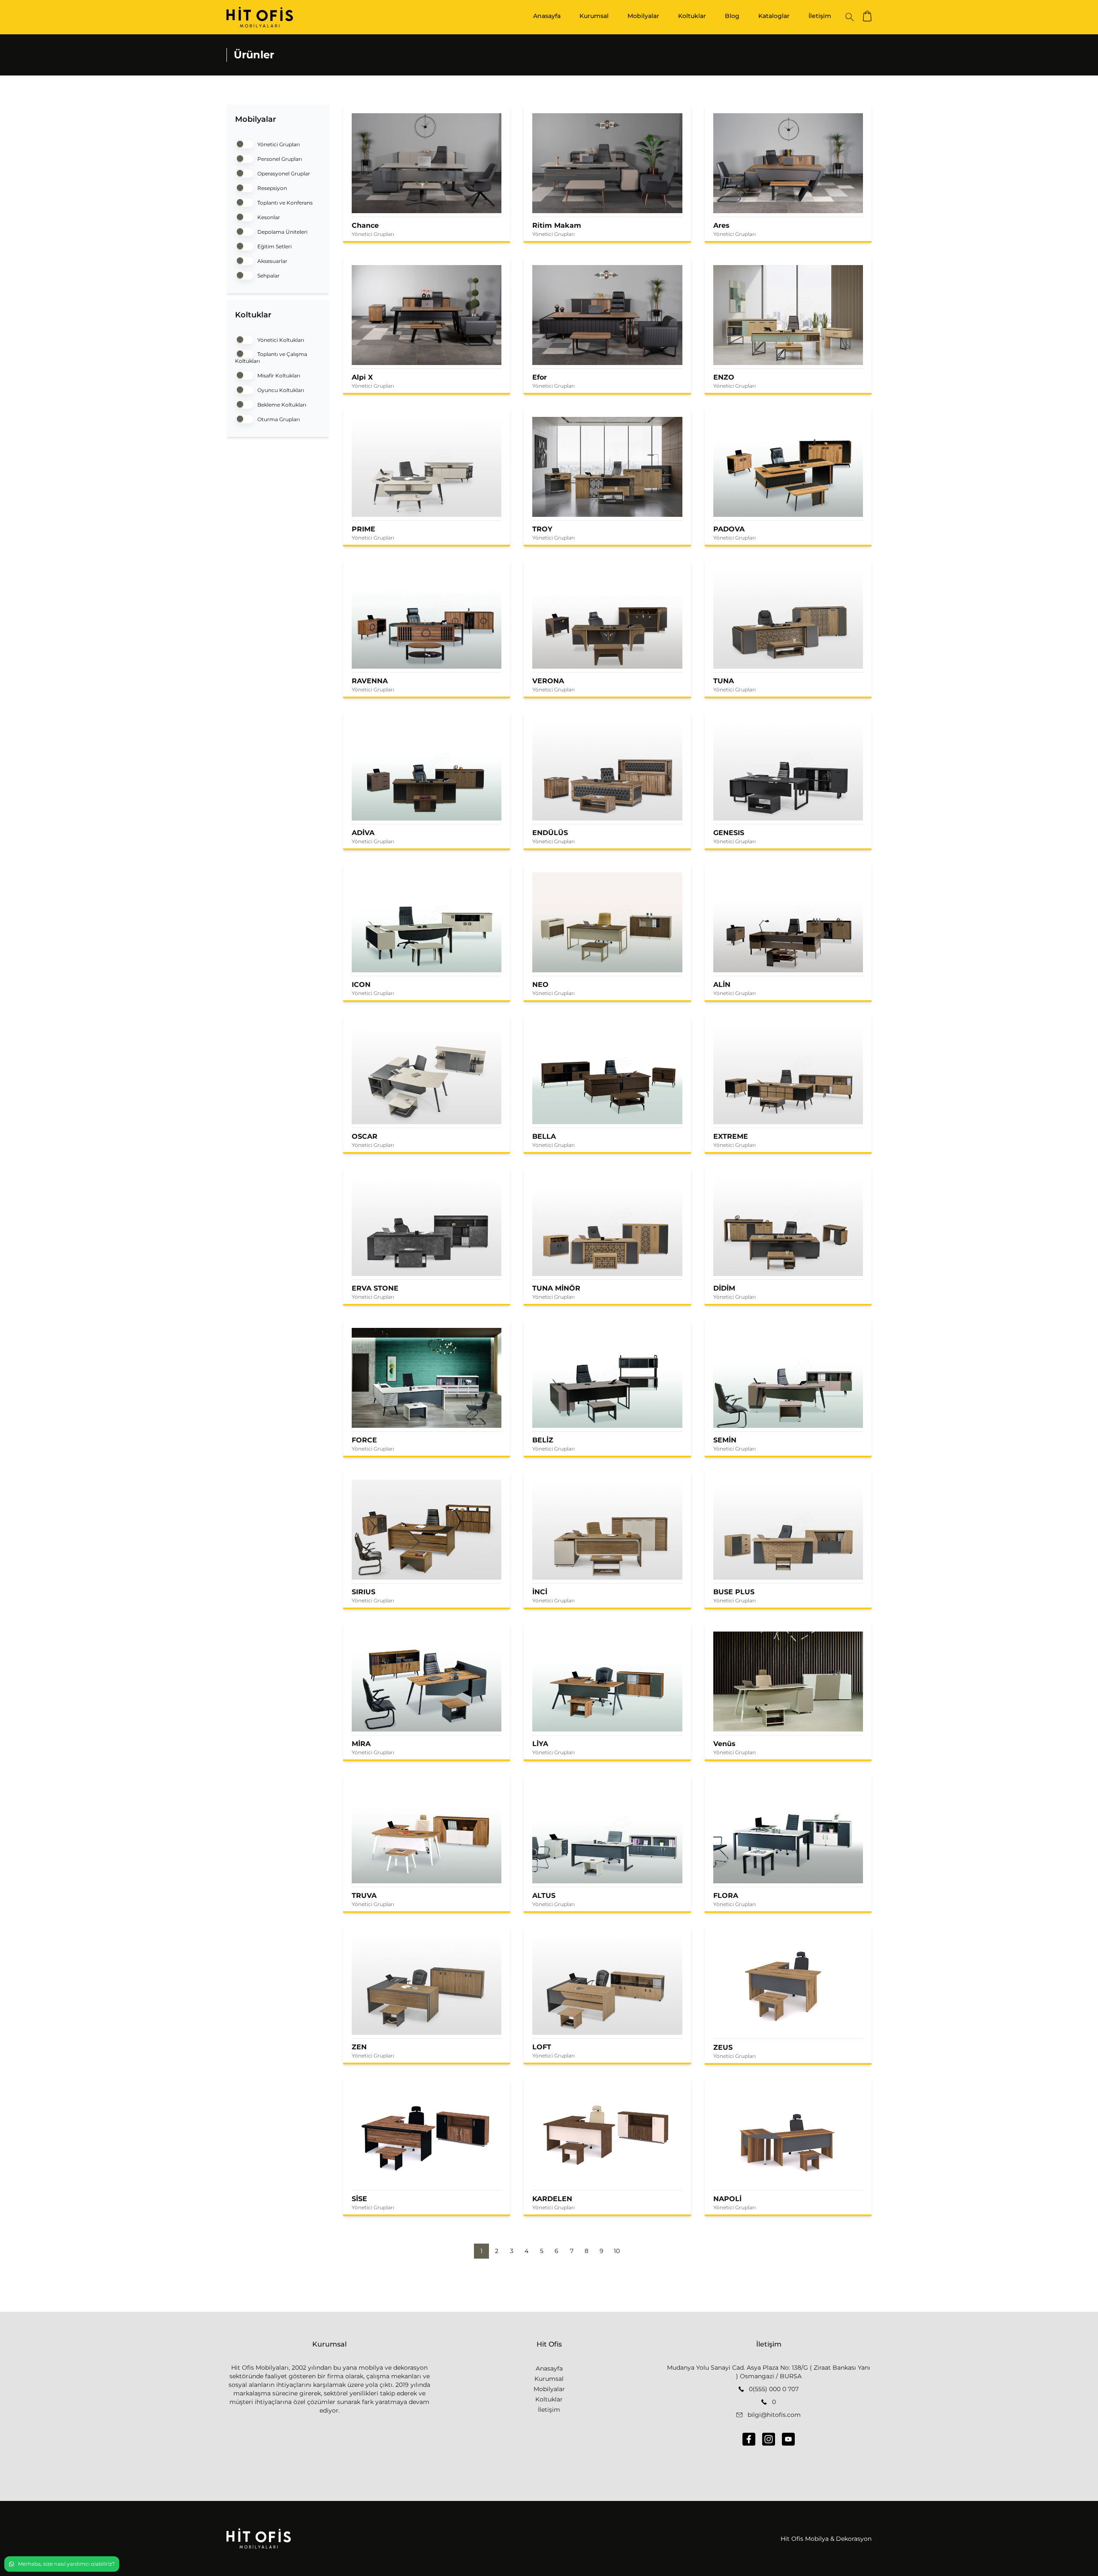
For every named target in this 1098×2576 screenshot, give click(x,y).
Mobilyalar (643, 16)
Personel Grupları (279, 159)
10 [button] (617, 2251)
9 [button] (602, 2251)
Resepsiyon (271, 188)
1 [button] (481, 2251)
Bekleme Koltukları (281, 405)
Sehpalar (268, 276)
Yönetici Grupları (278, 144)
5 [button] (542, 2251)
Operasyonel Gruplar (283, 173)
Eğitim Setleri (274, 246)
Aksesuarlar (272, 261)
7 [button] (572, 2251)
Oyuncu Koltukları (280, 390)
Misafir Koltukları (278, 376)
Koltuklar (692, 16)
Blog (732, 16)
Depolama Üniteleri (282, 232)
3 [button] (512, 2251)
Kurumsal (594, 16)
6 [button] (557, 2251)
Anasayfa (547, 16)
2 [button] (497, 2251)
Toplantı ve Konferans (284, 203)
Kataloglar (774, 16)
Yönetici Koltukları (280, 340)
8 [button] (587, 2251)
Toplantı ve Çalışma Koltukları (271, 357)
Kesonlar (268, 217)
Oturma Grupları (278, 419)
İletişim (820, 16)
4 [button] (526, 2251)
